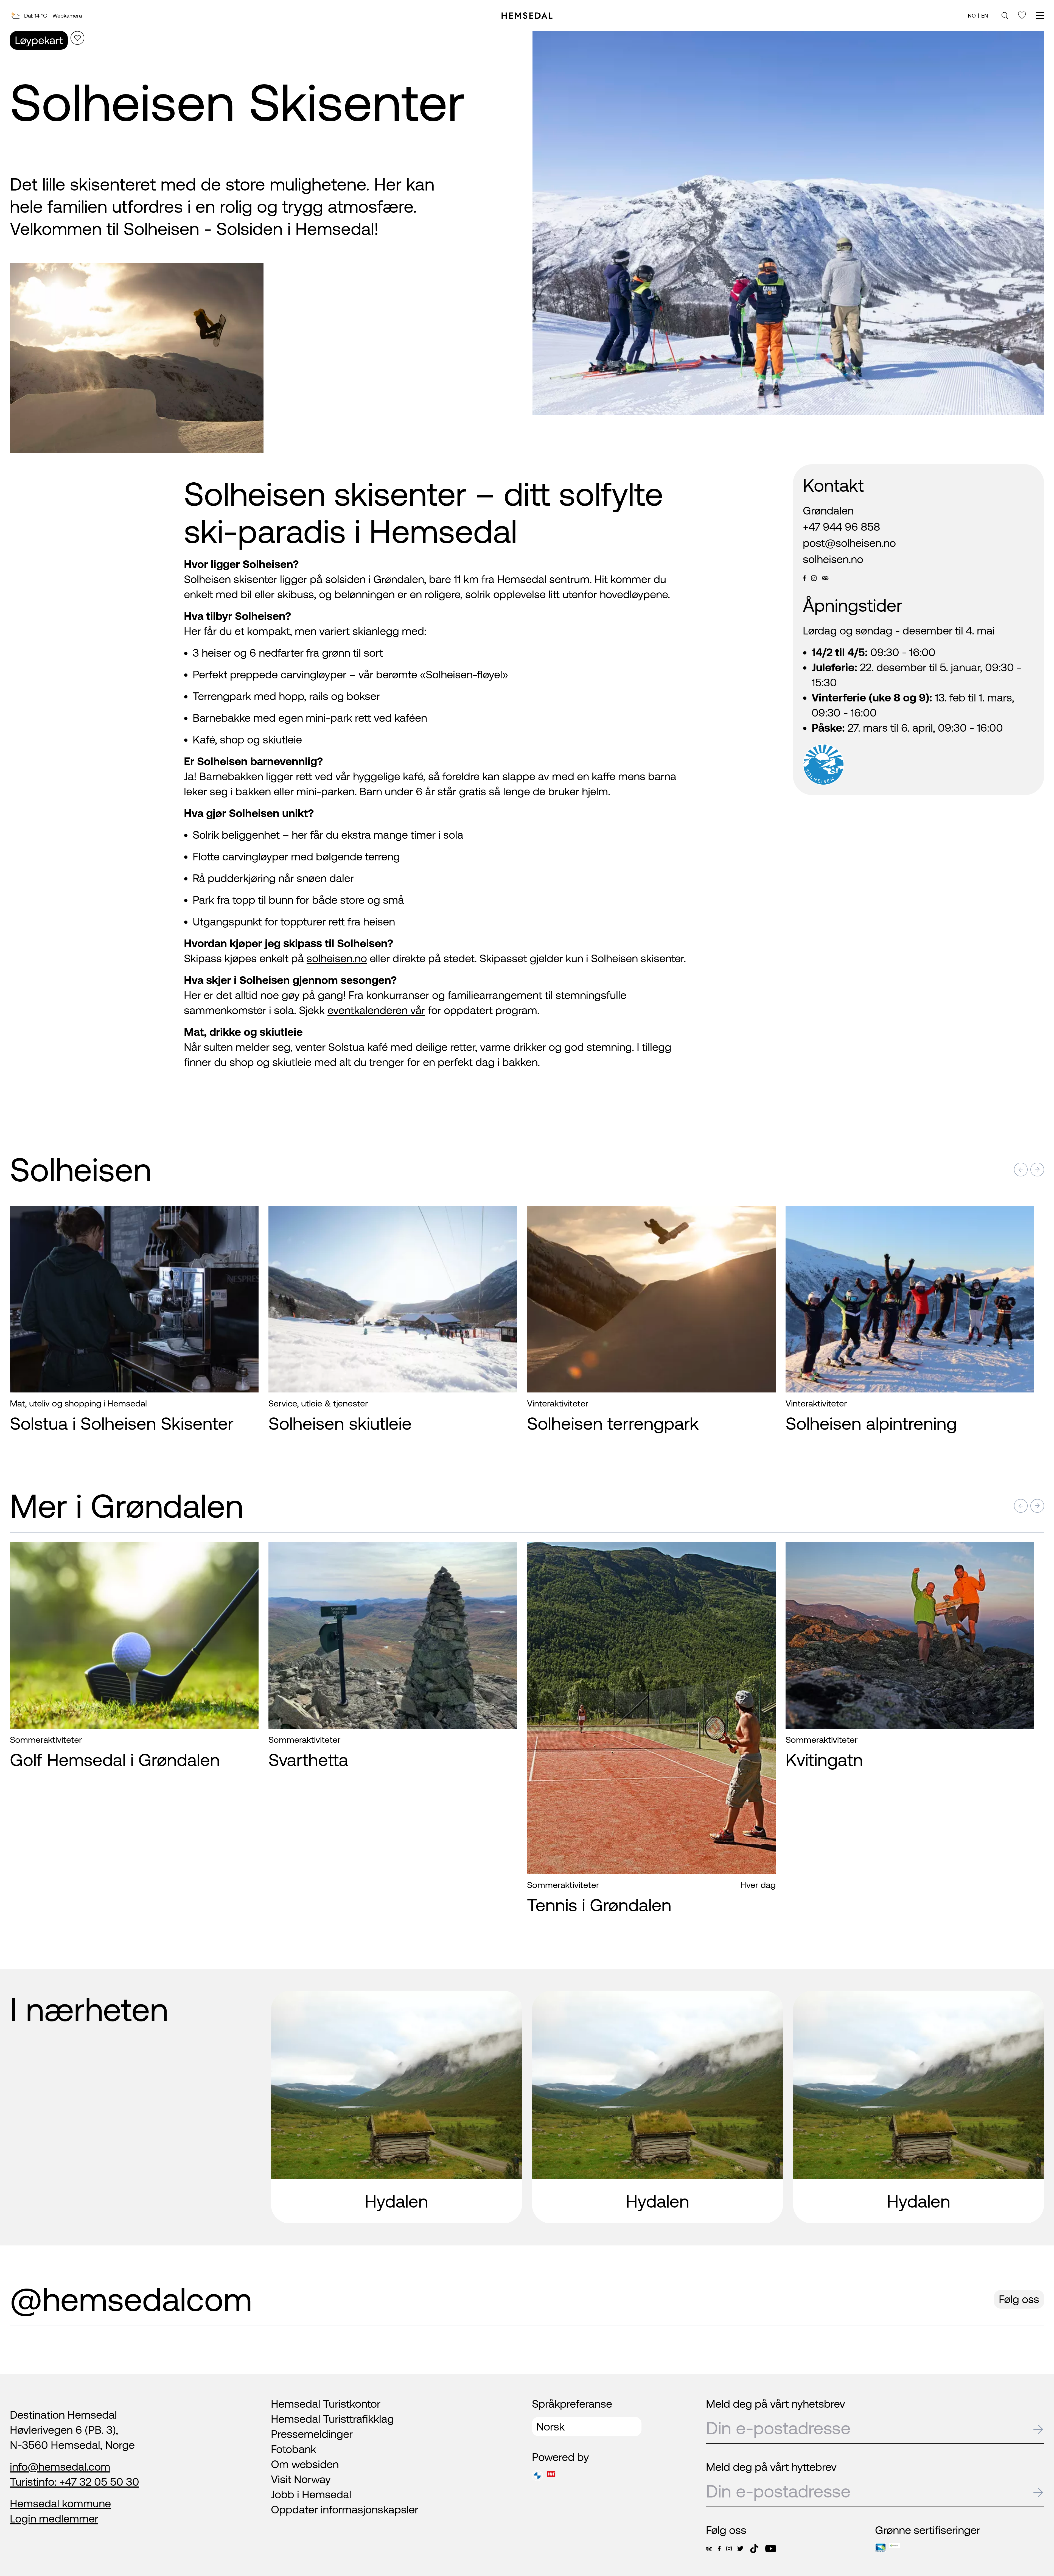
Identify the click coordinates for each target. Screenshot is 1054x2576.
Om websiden (305, 2464)
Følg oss (1019, 2299)
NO (972, 16)
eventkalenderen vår (376, 1010)
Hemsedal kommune (60, 2503)
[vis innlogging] (249, 1219)
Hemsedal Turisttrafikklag (332, 2419)
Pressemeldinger (312, 2434)
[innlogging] (1022, 15)
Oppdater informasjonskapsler (345, 2509)
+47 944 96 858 (842, 527)
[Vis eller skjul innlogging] (77, 38)
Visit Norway (301, 2479)
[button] (1021, 1170)
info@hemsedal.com (60, 2467)
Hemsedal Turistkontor (326, 2404)
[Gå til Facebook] (719, 2549)
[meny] (1040, 16)
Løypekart (39, 40)
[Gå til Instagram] (729, 2549)
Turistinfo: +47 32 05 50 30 (75, 2482)
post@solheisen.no (849, 543)
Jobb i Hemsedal (311, 2494)
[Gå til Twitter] (740, 2549)
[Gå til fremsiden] (527, 16)
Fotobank (294, 2449)
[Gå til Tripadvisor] (709, 2549)
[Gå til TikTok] (754, 2549)
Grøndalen (828, 511)
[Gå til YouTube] (771, 2549)
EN (985, 16)
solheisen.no (337, 958)
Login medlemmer (54, 2518)
